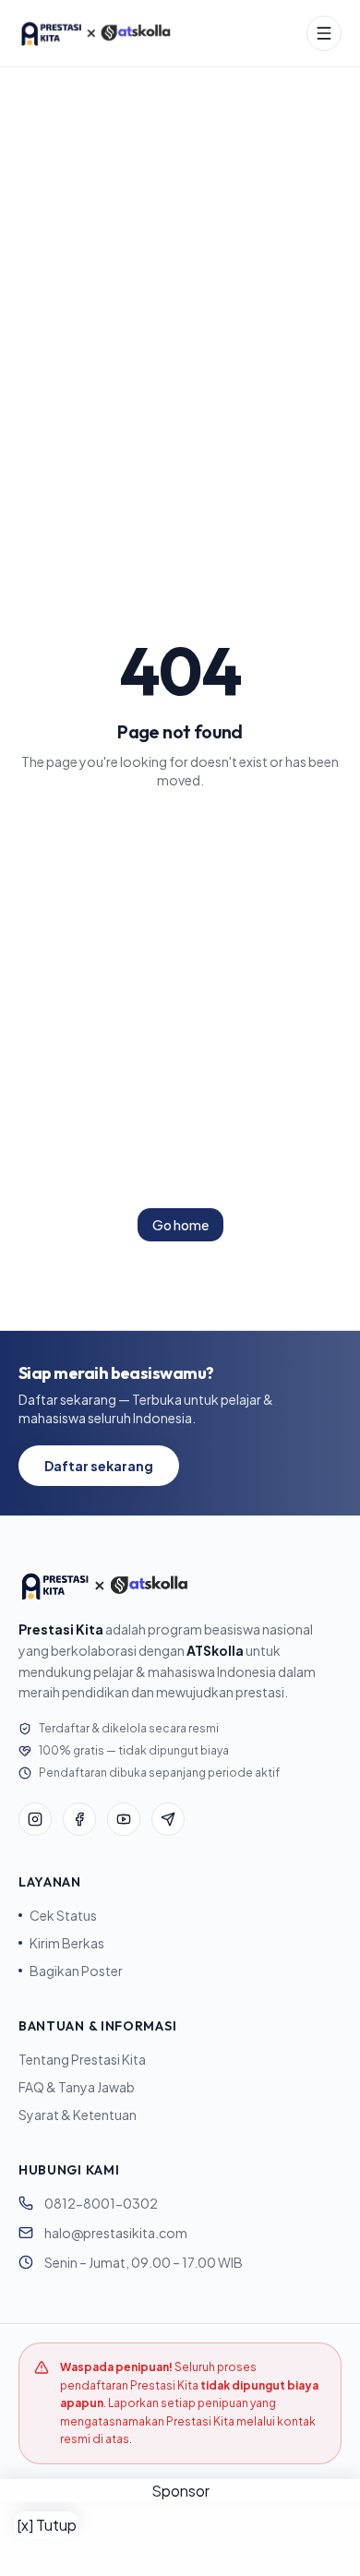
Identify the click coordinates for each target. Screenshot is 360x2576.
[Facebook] (79, 1819)
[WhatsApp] (168, 1819)
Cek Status (63, 1915)
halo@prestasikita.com (116, 2233)
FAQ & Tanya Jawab (77, 2087)
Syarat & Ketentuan (78, 2115)
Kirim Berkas (67, 1943)
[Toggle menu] (324, 33)
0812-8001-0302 (101, 2203)
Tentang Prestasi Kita (82, 2059)
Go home (180, 1225)
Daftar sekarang (99, 1466)
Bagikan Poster (76, 1971)
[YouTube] (124, 1819)
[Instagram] (35, 1819)
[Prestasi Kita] (96, 33)
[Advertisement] (180, 2539)
